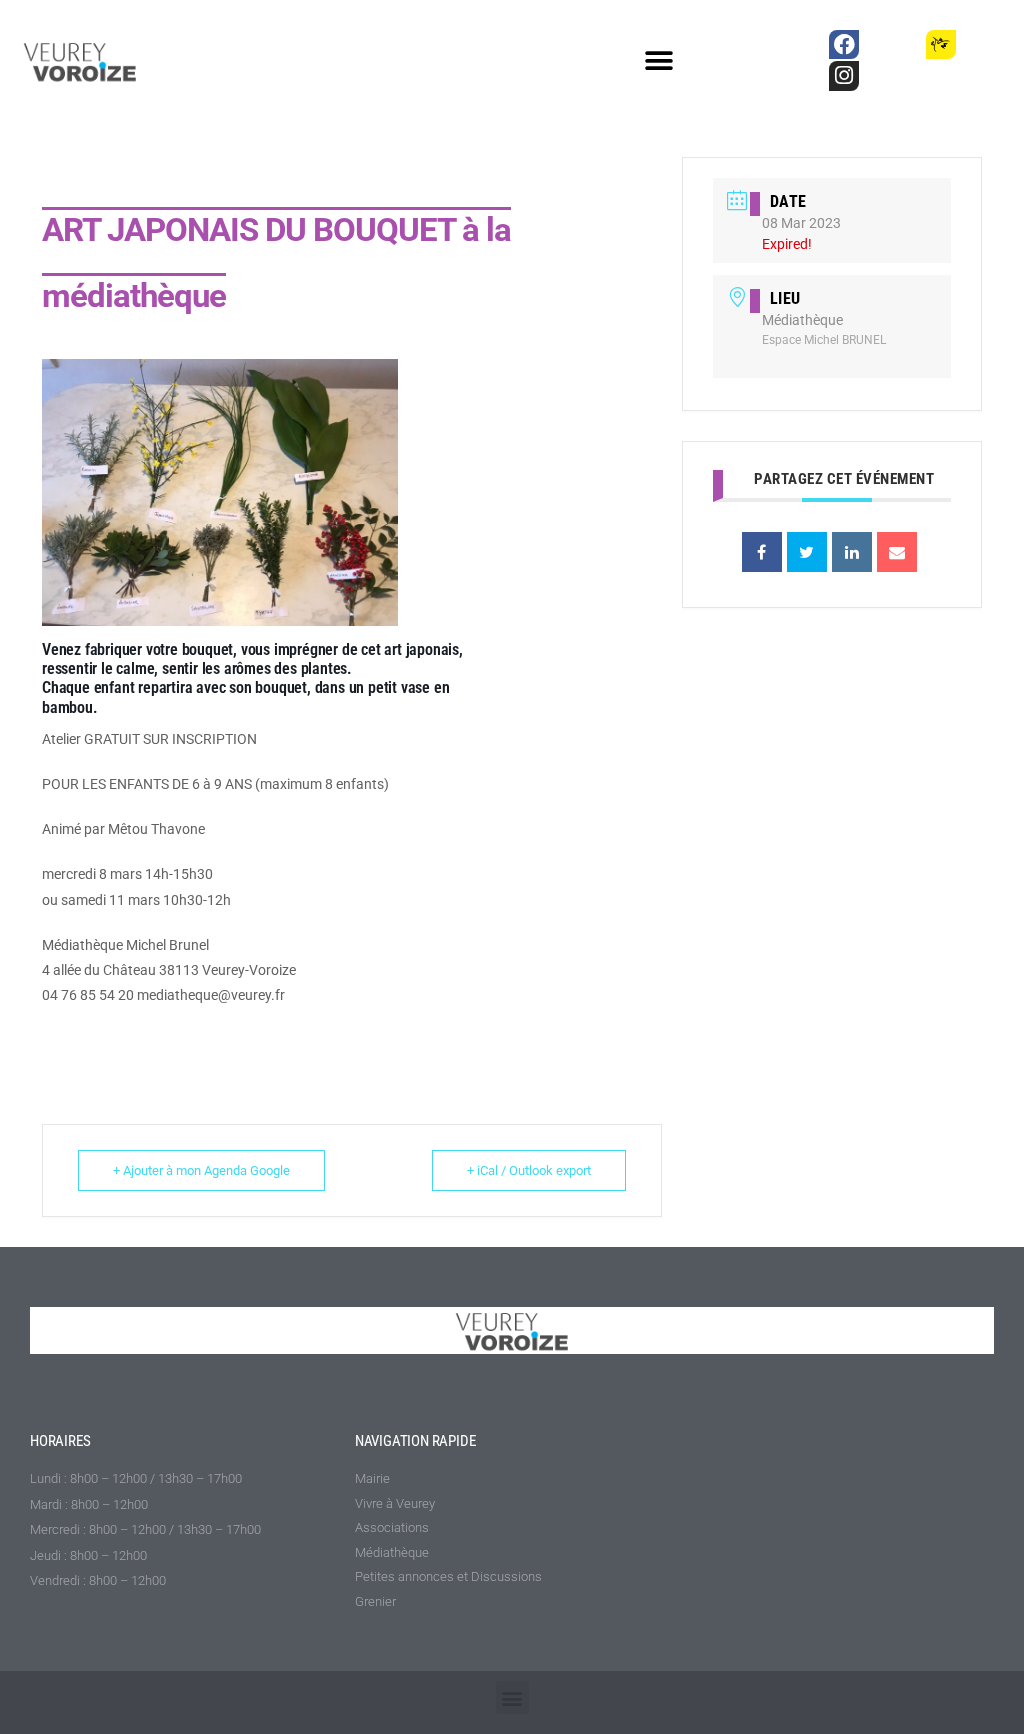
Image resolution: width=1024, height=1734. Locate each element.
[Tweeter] (807, 552)
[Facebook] (843, 44)
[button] (659, 61)
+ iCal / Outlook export (529, 1170)
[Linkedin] (852, 552)
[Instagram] (843, 75)
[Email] (897, 552)
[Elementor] (989, 44)
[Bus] (892, 44)
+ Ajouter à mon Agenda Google (201, 1170)
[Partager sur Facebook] (762, 552)
